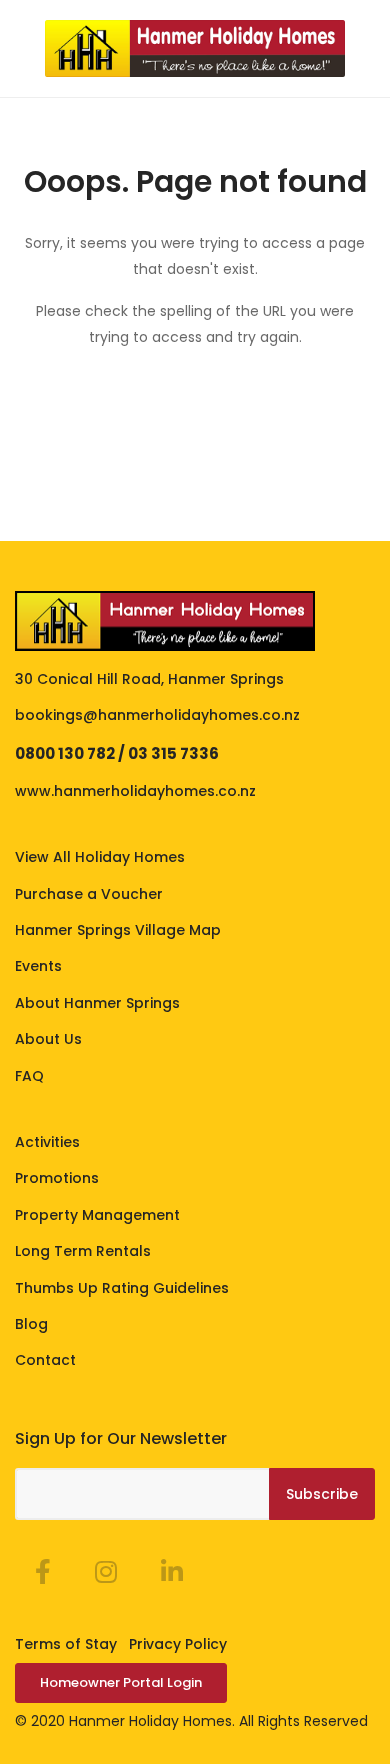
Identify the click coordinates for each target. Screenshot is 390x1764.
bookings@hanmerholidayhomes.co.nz (157, 715)
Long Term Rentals (83, 1251)
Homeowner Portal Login (121, 1682)
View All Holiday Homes (100, 857)
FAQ (29, 1076)
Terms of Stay (66, 1644)
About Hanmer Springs (97, 1003)
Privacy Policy (178, 1644)
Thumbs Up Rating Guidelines (122, 1288)
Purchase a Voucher (89, 894)
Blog (31, 1324)
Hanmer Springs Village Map (118, 930)
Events (38, 966)
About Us (48, 1039)
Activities (47, 1142)
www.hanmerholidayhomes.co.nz (135, 791)
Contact (45, 1360)
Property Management (97, 1215)
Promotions (57, 1178)
